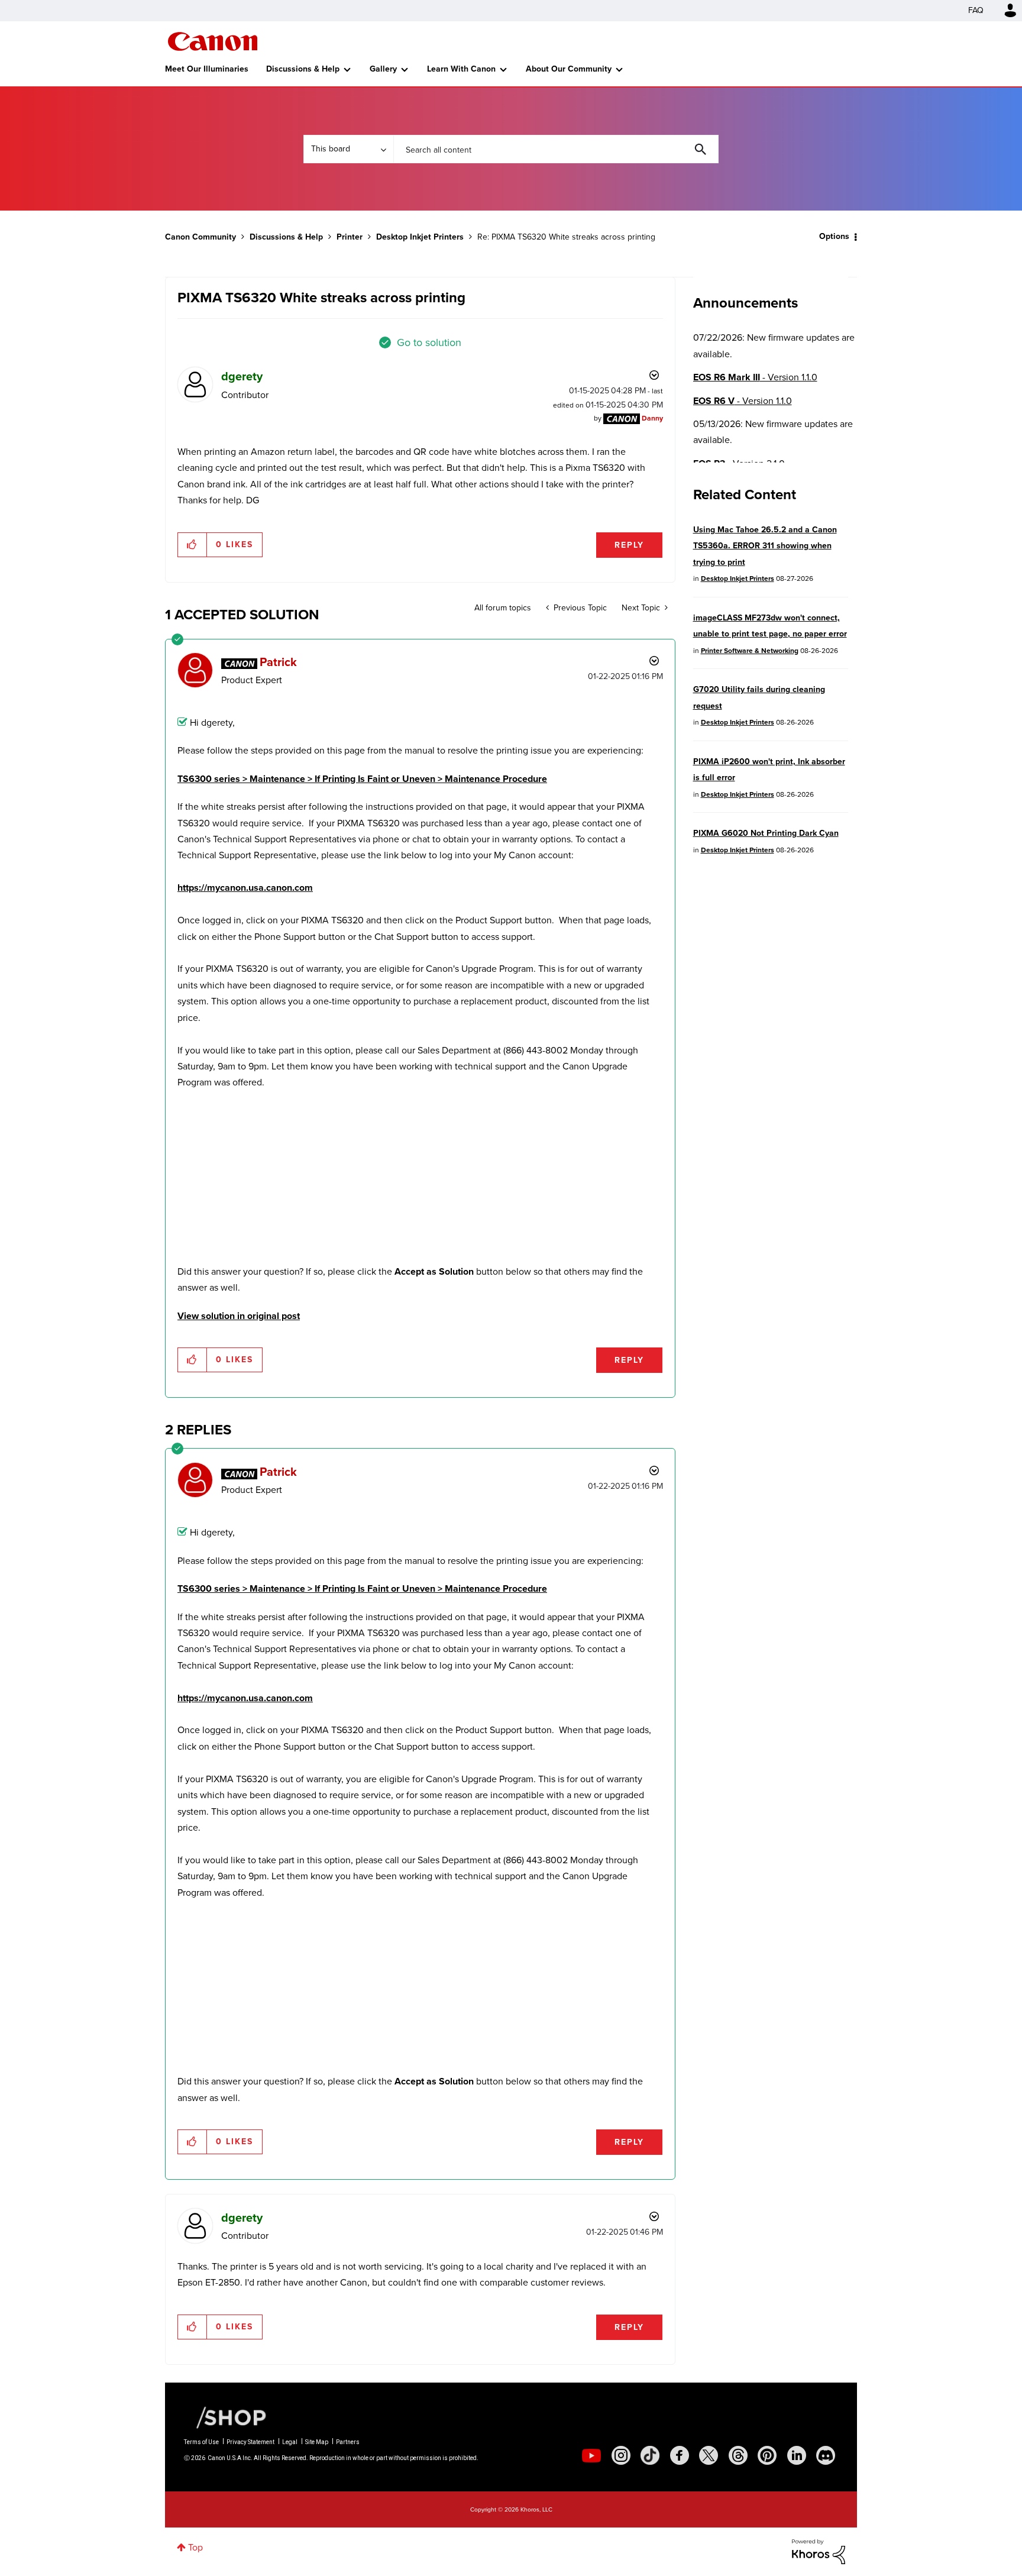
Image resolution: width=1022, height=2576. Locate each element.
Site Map (317, 2442)
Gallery (383, 69)
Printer (350, 237)
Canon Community (213, 41)
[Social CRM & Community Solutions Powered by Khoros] (819, 2551)
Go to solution (429, 342)
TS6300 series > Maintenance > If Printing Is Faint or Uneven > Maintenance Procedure (362, 779)
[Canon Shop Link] (225, 2417)
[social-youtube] (591, 2455)
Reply (629, 545)
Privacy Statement (250, 2442)
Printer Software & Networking (750, 651)
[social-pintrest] (767, 2455)
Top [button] (195, 2547)
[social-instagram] (621, 2455)
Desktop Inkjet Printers (420, 237)
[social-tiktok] (650, 2455)
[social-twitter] (709, 2455)
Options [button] (834, 236)
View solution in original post (239, 1316)
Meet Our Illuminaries (207, 69)
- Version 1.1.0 (755, 377)
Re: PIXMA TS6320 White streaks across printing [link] (566, 237)
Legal (290, 2442)
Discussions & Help (303, 69)
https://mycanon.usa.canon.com (245, 888)
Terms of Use (201, 2442)
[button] (193, 545)
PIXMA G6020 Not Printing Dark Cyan (766, 833)
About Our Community (569, 69)
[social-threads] (738, 2455)
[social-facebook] (680, 2455)
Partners (348, 2442)
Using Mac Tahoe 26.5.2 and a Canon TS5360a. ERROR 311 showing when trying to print (765, 546)
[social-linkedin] (797, 2455)
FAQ (976, 10)
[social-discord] (826, 2455)
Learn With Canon (461, 69)
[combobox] (556, 149)
